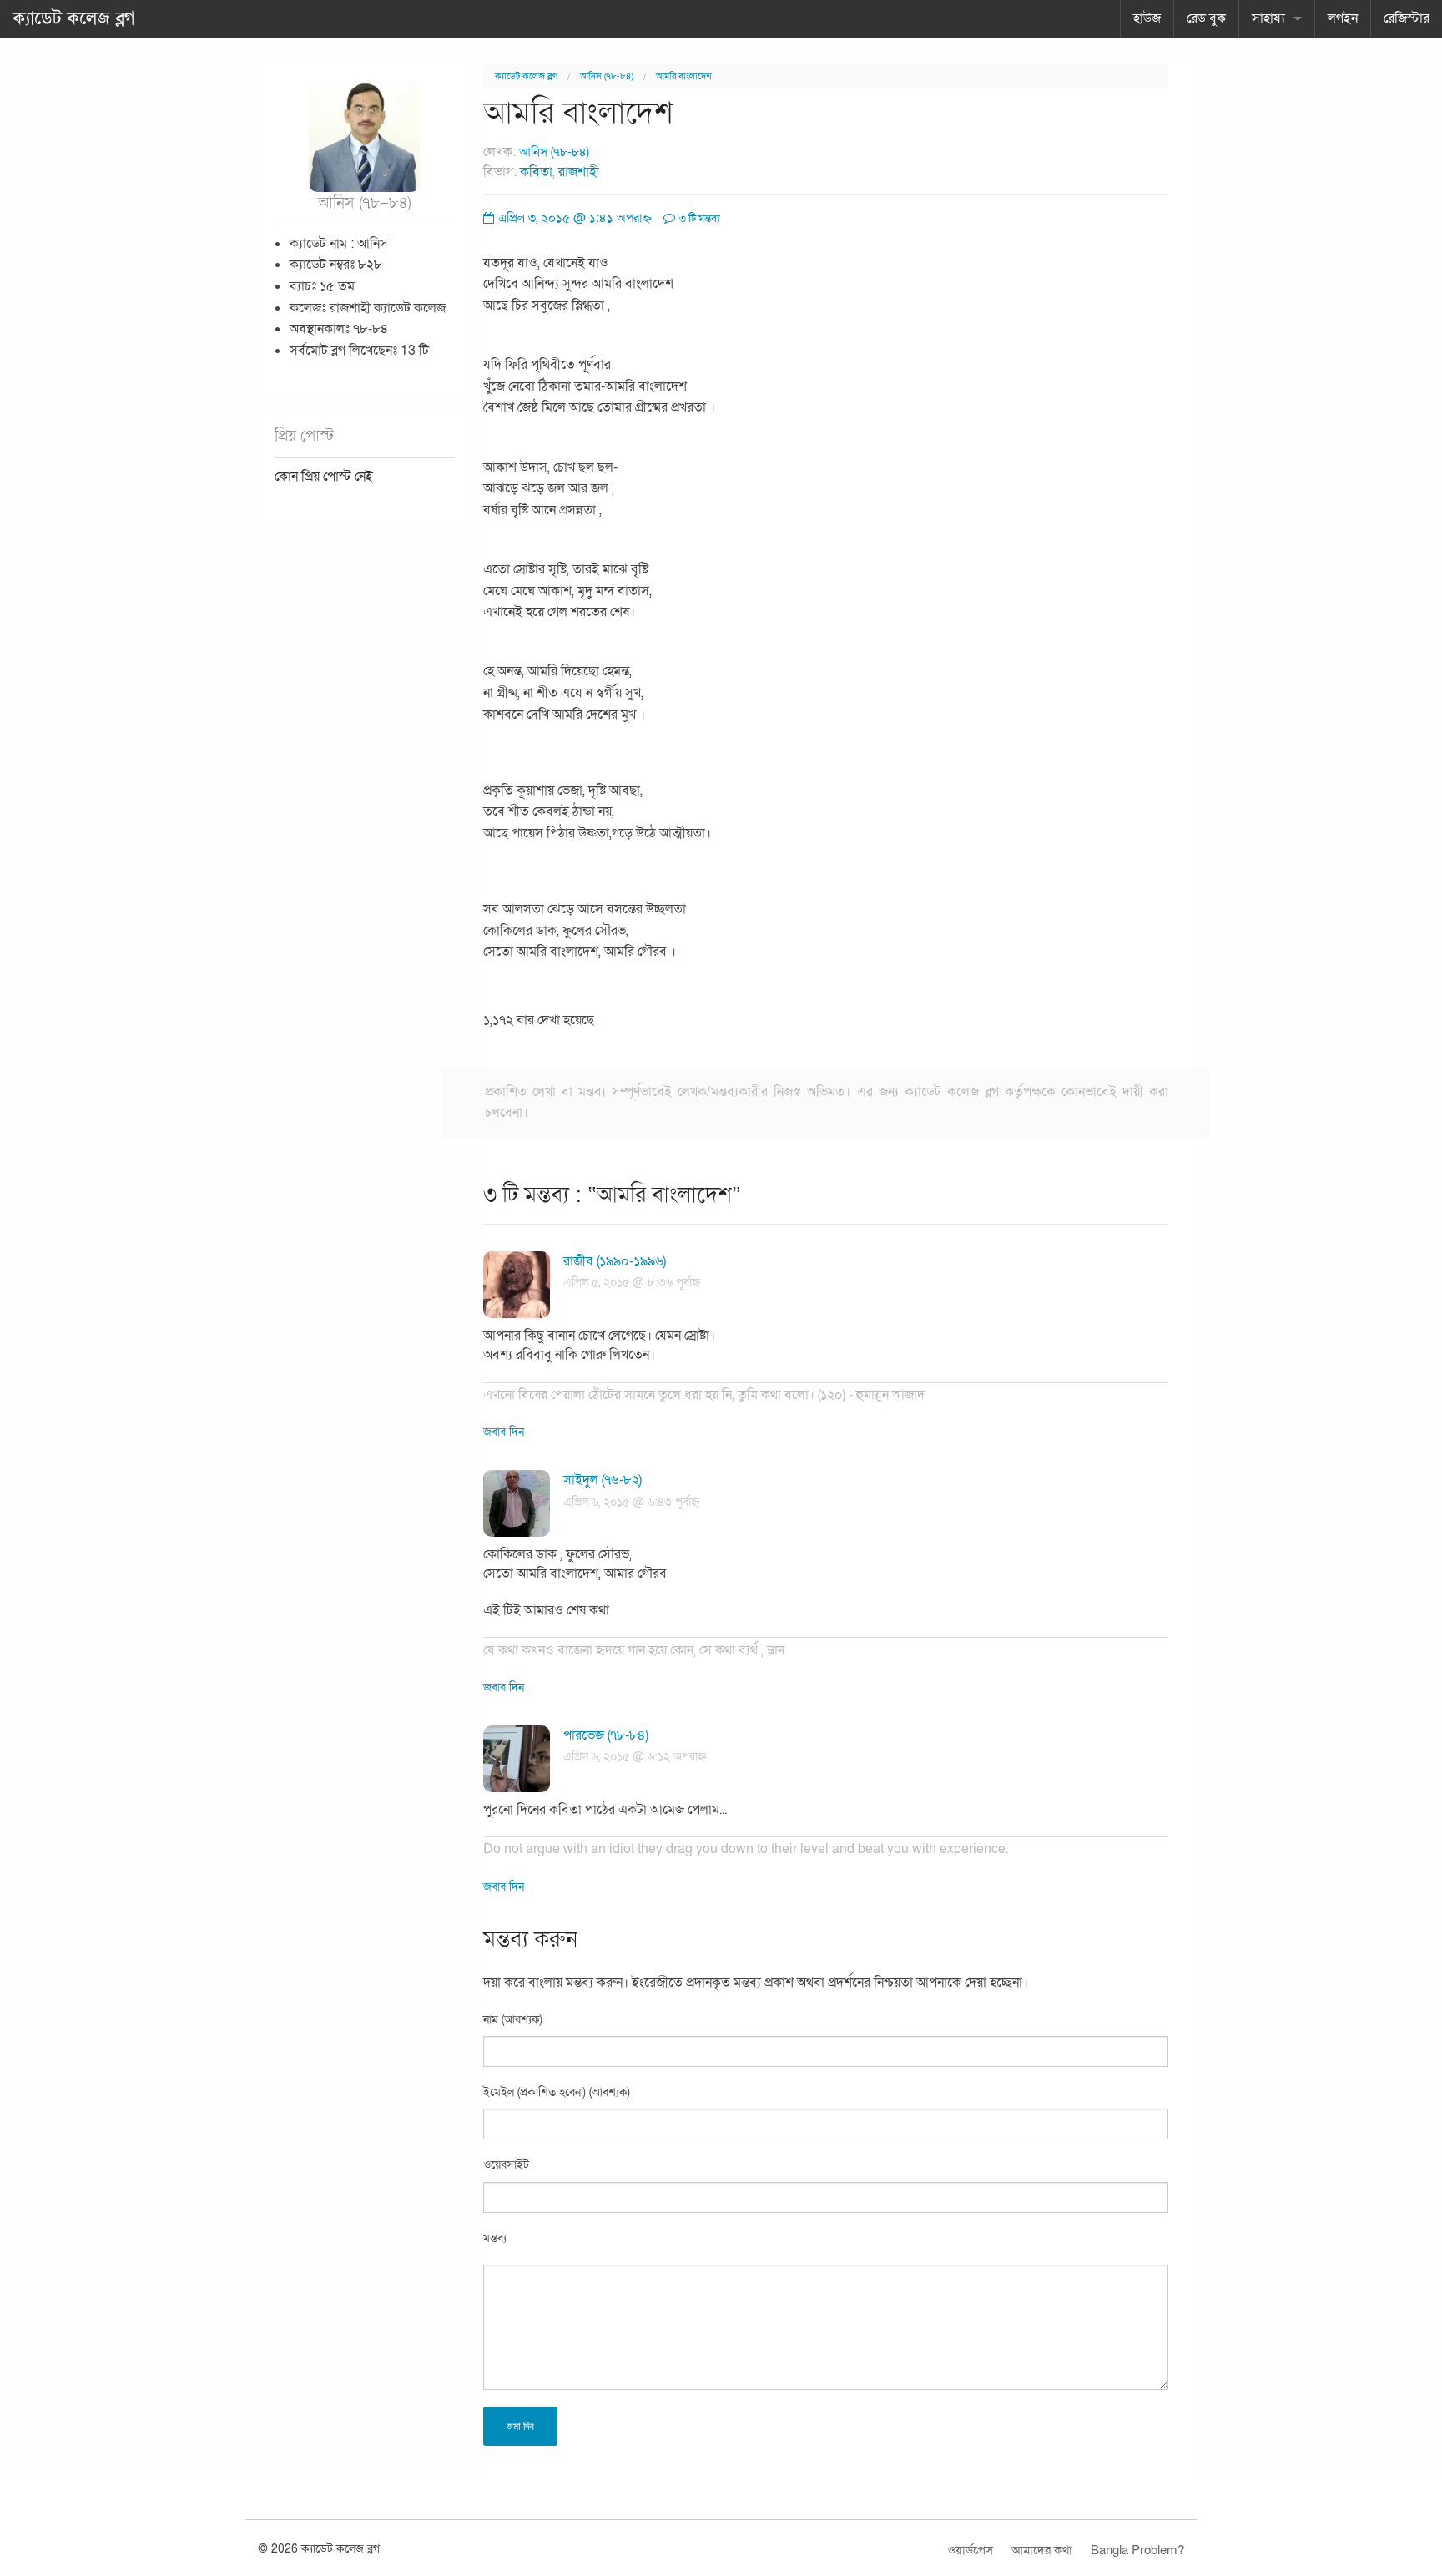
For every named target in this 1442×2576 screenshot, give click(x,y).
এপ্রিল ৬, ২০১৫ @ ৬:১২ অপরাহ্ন (635, 1757)
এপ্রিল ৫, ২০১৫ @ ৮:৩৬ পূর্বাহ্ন (632, 1283)
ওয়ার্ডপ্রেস (970, 2550)
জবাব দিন (504, 1432)
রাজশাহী (579, 172)
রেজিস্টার (1407, 18)
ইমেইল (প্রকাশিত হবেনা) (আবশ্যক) (557, 2092)
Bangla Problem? (1137, 2550)
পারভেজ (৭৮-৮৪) (606, 1735)
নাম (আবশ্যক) (513, 2020)
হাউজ (1147, 18)
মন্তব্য (495, 2238)
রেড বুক (1206, 18)
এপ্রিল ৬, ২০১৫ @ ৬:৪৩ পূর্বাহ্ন (631, 1502)
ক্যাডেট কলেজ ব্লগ (74, 18)
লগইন (1343, 18)
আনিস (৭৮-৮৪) (607, 76)
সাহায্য (1268, 18)
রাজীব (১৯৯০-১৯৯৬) (615, 1261)
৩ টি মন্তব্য (698, 219)
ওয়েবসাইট (506, 2165)
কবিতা (536, 172)
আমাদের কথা (1042, 2550)
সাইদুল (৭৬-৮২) (603, 1480)
